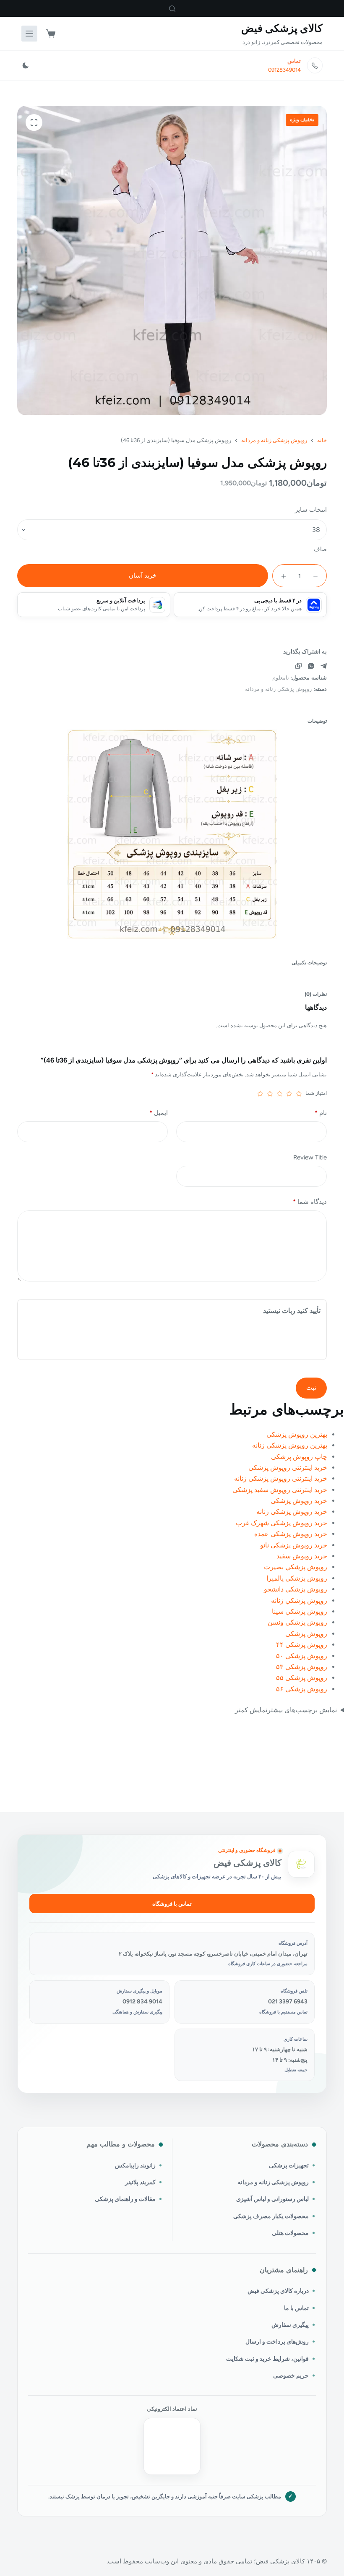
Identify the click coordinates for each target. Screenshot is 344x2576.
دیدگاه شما (310, 1202)
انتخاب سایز (311, 510)
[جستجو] (172, 9)
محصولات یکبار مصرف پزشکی (271, 2216)
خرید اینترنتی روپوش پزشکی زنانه (281, 1478)
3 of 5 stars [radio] (280, 1094)
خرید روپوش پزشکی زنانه (292, 1512)
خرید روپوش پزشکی (299, 1501)
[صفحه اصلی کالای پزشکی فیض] (301, 1864)
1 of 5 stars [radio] (299, 1094)
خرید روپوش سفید (302, 1556)
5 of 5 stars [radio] (260, 1094)
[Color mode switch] (26, 65)
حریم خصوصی (291, 2375)
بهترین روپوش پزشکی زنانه (290, 1445)
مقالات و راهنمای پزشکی (125, 2199)
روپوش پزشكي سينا (300, 1611)
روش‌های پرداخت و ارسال (277, 2342)
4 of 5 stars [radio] (270, 1094)
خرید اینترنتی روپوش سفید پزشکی (280, 1490)
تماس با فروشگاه (172, 1904)
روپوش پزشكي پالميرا (297, 1578)
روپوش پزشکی (306, 1634)
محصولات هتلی (290, 2233)
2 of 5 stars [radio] (289, 1094)
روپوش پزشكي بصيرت (296, 1567)
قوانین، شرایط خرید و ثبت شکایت (267, 2359)
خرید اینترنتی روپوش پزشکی (288, 1468)
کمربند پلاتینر (140, 2182)
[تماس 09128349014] (315, 65)
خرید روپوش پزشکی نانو (294, 1545)
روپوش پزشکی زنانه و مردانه (279, 689)
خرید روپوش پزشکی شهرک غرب (281, 1523)
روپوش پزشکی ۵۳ (302, 1667)
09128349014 (284, 70)
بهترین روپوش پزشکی (297, 1434)
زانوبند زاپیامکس (135, 2165)
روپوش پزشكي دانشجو (296, 1589)
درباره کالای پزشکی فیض (278, 2291)
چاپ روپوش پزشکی (299, 1457)
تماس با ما (296, 2308)
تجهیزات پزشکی (289, 2165)
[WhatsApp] (311, 666)
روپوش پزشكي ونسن (297, 1622)
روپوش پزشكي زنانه (299, 1601)
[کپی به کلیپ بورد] (298, 666)
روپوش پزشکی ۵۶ (302, 1689)
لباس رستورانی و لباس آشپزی (272, 2199)
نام (321, 1113)
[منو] (29, 34)
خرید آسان (143, 576)
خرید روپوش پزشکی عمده (291, 1534)
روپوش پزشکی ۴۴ (302, 1645)
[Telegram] (324, 666)
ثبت (311, 1388)
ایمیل (159, 1113)
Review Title (310, 1157)
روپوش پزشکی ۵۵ (302, 1678)
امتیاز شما (316, 1093)
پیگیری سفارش (290, 2325)
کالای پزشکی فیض (282, 28)
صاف (320, 549)
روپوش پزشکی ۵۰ (302, 1656)
